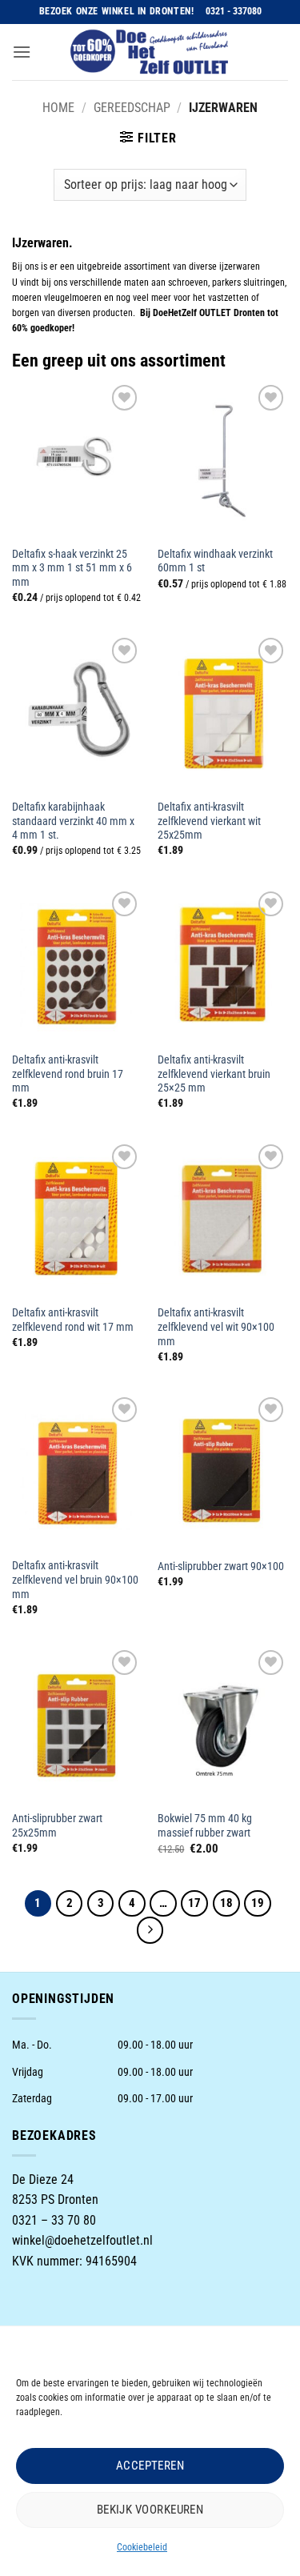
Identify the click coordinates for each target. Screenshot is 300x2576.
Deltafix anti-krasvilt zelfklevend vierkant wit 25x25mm (209, 821)
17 (194, 1903)
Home (58, 108)
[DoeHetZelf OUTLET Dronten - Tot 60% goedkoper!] (150, 52)
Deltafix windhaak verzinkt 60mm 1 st (215, 561)
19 (258, 1903)
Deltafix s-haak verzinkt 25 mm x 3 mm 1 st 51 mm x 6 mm (72, 568)
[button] (22, 52)
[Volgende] (150, 1930)
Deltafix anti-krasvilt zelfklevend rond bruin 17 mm (68, 1074)
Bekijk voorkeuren (150, 2510)
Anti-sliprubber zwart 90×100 (221, 1566)
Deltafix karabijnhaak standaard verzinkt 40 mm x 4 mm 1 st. (73, 821)
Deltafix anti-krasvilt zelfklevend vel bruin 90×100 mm (75, 1579)
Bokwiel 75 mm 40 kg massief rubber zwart (205, 1825)
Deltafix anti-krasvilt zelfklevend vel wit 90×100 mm (216, 1326)
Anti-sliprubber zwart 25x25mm (57, 1825)
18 (226, 1903)
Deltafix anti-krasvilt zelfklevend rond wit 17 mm (73, 1320)
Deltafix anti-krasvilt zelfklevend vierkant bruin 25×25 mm (214, 1074)
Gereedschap (132, 108)
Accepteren (150, 2466)
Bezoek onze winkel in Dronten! (117, 11)
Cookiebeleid (142, 2547)
